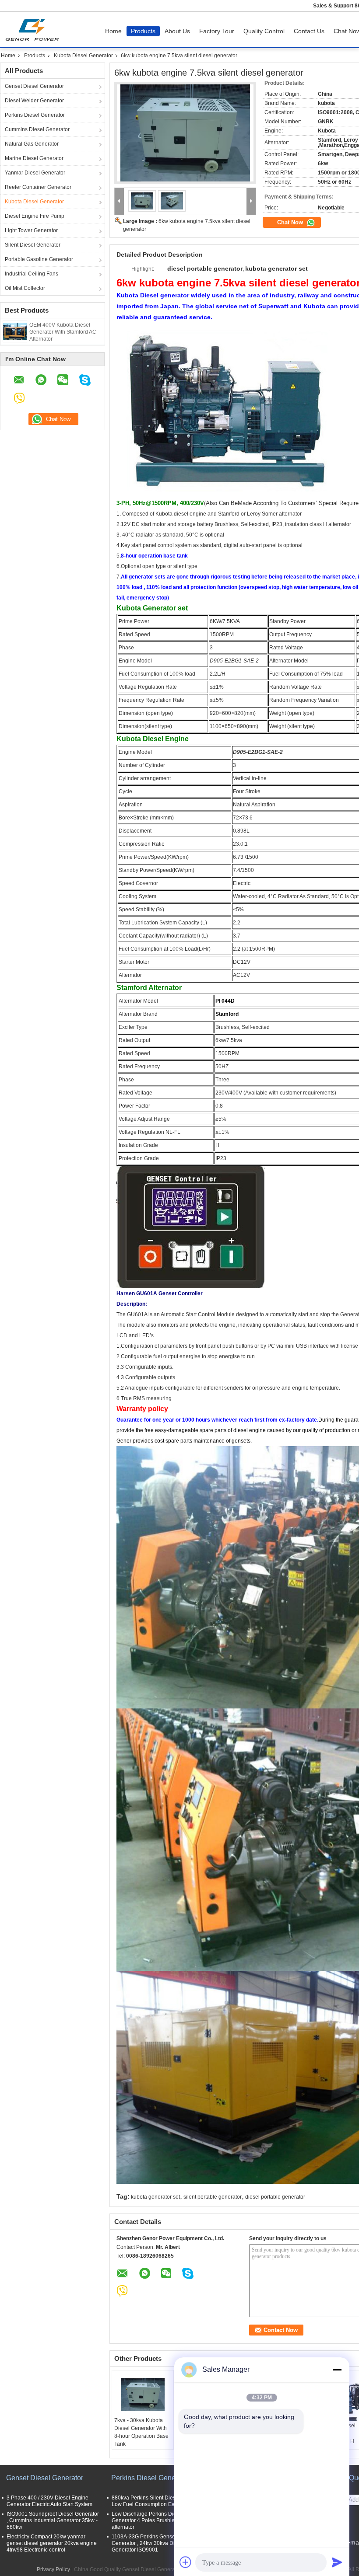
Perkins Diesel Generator (35, 115)
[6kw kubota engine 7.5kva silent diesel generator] (185, 133)
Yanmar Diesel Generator (35, 173)
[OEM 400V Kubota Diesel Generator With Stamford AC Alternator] (15, 331)
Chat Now (291, 222)
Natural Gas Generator (32, 144)
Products (143, 31)
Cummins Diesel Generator (37, 129)
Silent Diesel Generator (33, 245)
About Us (177, 31)
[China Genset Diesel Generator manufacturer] (34, 29)
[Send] (337, 2562)
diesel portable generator (275, 2197)
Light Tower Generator (31, 230)
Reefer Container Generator (38, 187)
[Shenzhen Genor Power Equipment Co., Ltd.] (119, 201)
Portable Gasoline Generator (39, 259)
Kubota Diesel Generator (83, 56)
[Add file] (186, 2562)
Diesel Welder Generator (34, 101)
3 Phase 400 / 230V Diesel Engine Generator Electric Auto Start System (49, 2501)
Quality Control (264, 31)
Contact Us (309, 31)
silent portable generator (213, 2197)
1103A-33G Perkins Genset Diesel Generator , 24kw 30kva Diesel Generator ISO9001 (152, 2543)
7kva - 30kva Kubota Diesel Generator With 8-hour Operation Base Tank (141, 2432)
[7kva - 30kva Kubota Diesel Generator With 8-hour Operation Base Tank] (143, 2395)
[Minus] (337, 2370)
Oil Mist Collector (25, 288)
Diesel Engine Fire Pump (35, 216)
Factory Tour (217, 31)
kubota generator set (155, 2197)
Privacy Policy (53, 2569)
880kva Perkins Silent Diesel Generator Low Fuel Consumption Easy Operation (158, 2501)
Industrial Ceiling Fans (32, 274)
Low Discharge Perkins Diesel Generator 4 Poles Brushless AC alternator (150, 2520)
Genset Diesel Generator (34, 86)
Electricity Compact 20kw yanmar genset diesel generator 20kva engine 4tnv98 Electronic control (52, 2543)
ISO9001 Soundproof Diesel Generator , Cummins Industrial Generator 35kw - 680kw (53, 2520)
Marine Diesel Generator (34, 158)
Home (113, 31)
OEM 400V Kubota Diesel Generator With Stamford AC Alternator (63, 332)
